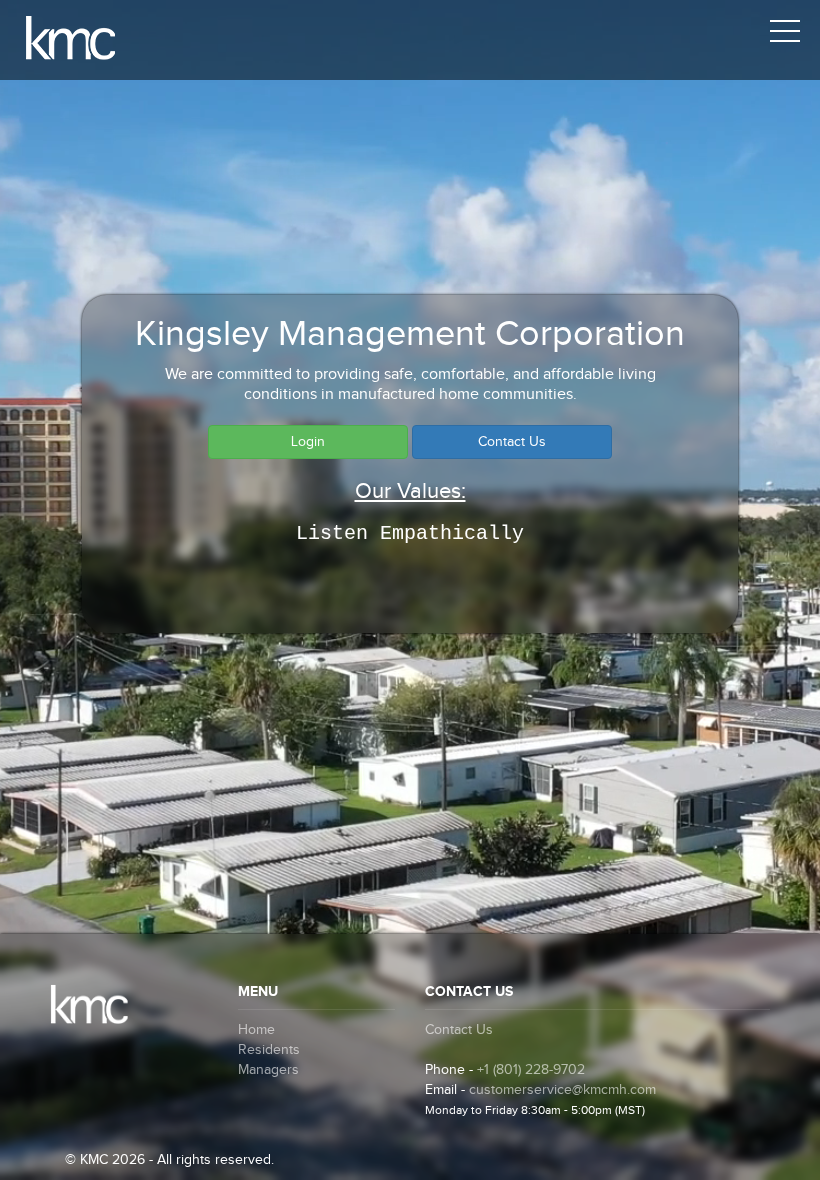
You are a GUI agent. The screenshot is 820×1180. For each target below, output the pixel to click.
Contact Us (512, 442)
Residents (269, 1050)
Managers (268, 1070)
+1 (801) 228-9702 (531, 1070)
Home (256, 1030)
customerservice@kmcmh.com (562, 1090)
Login (308, 442)
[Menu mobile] (785, 35)
